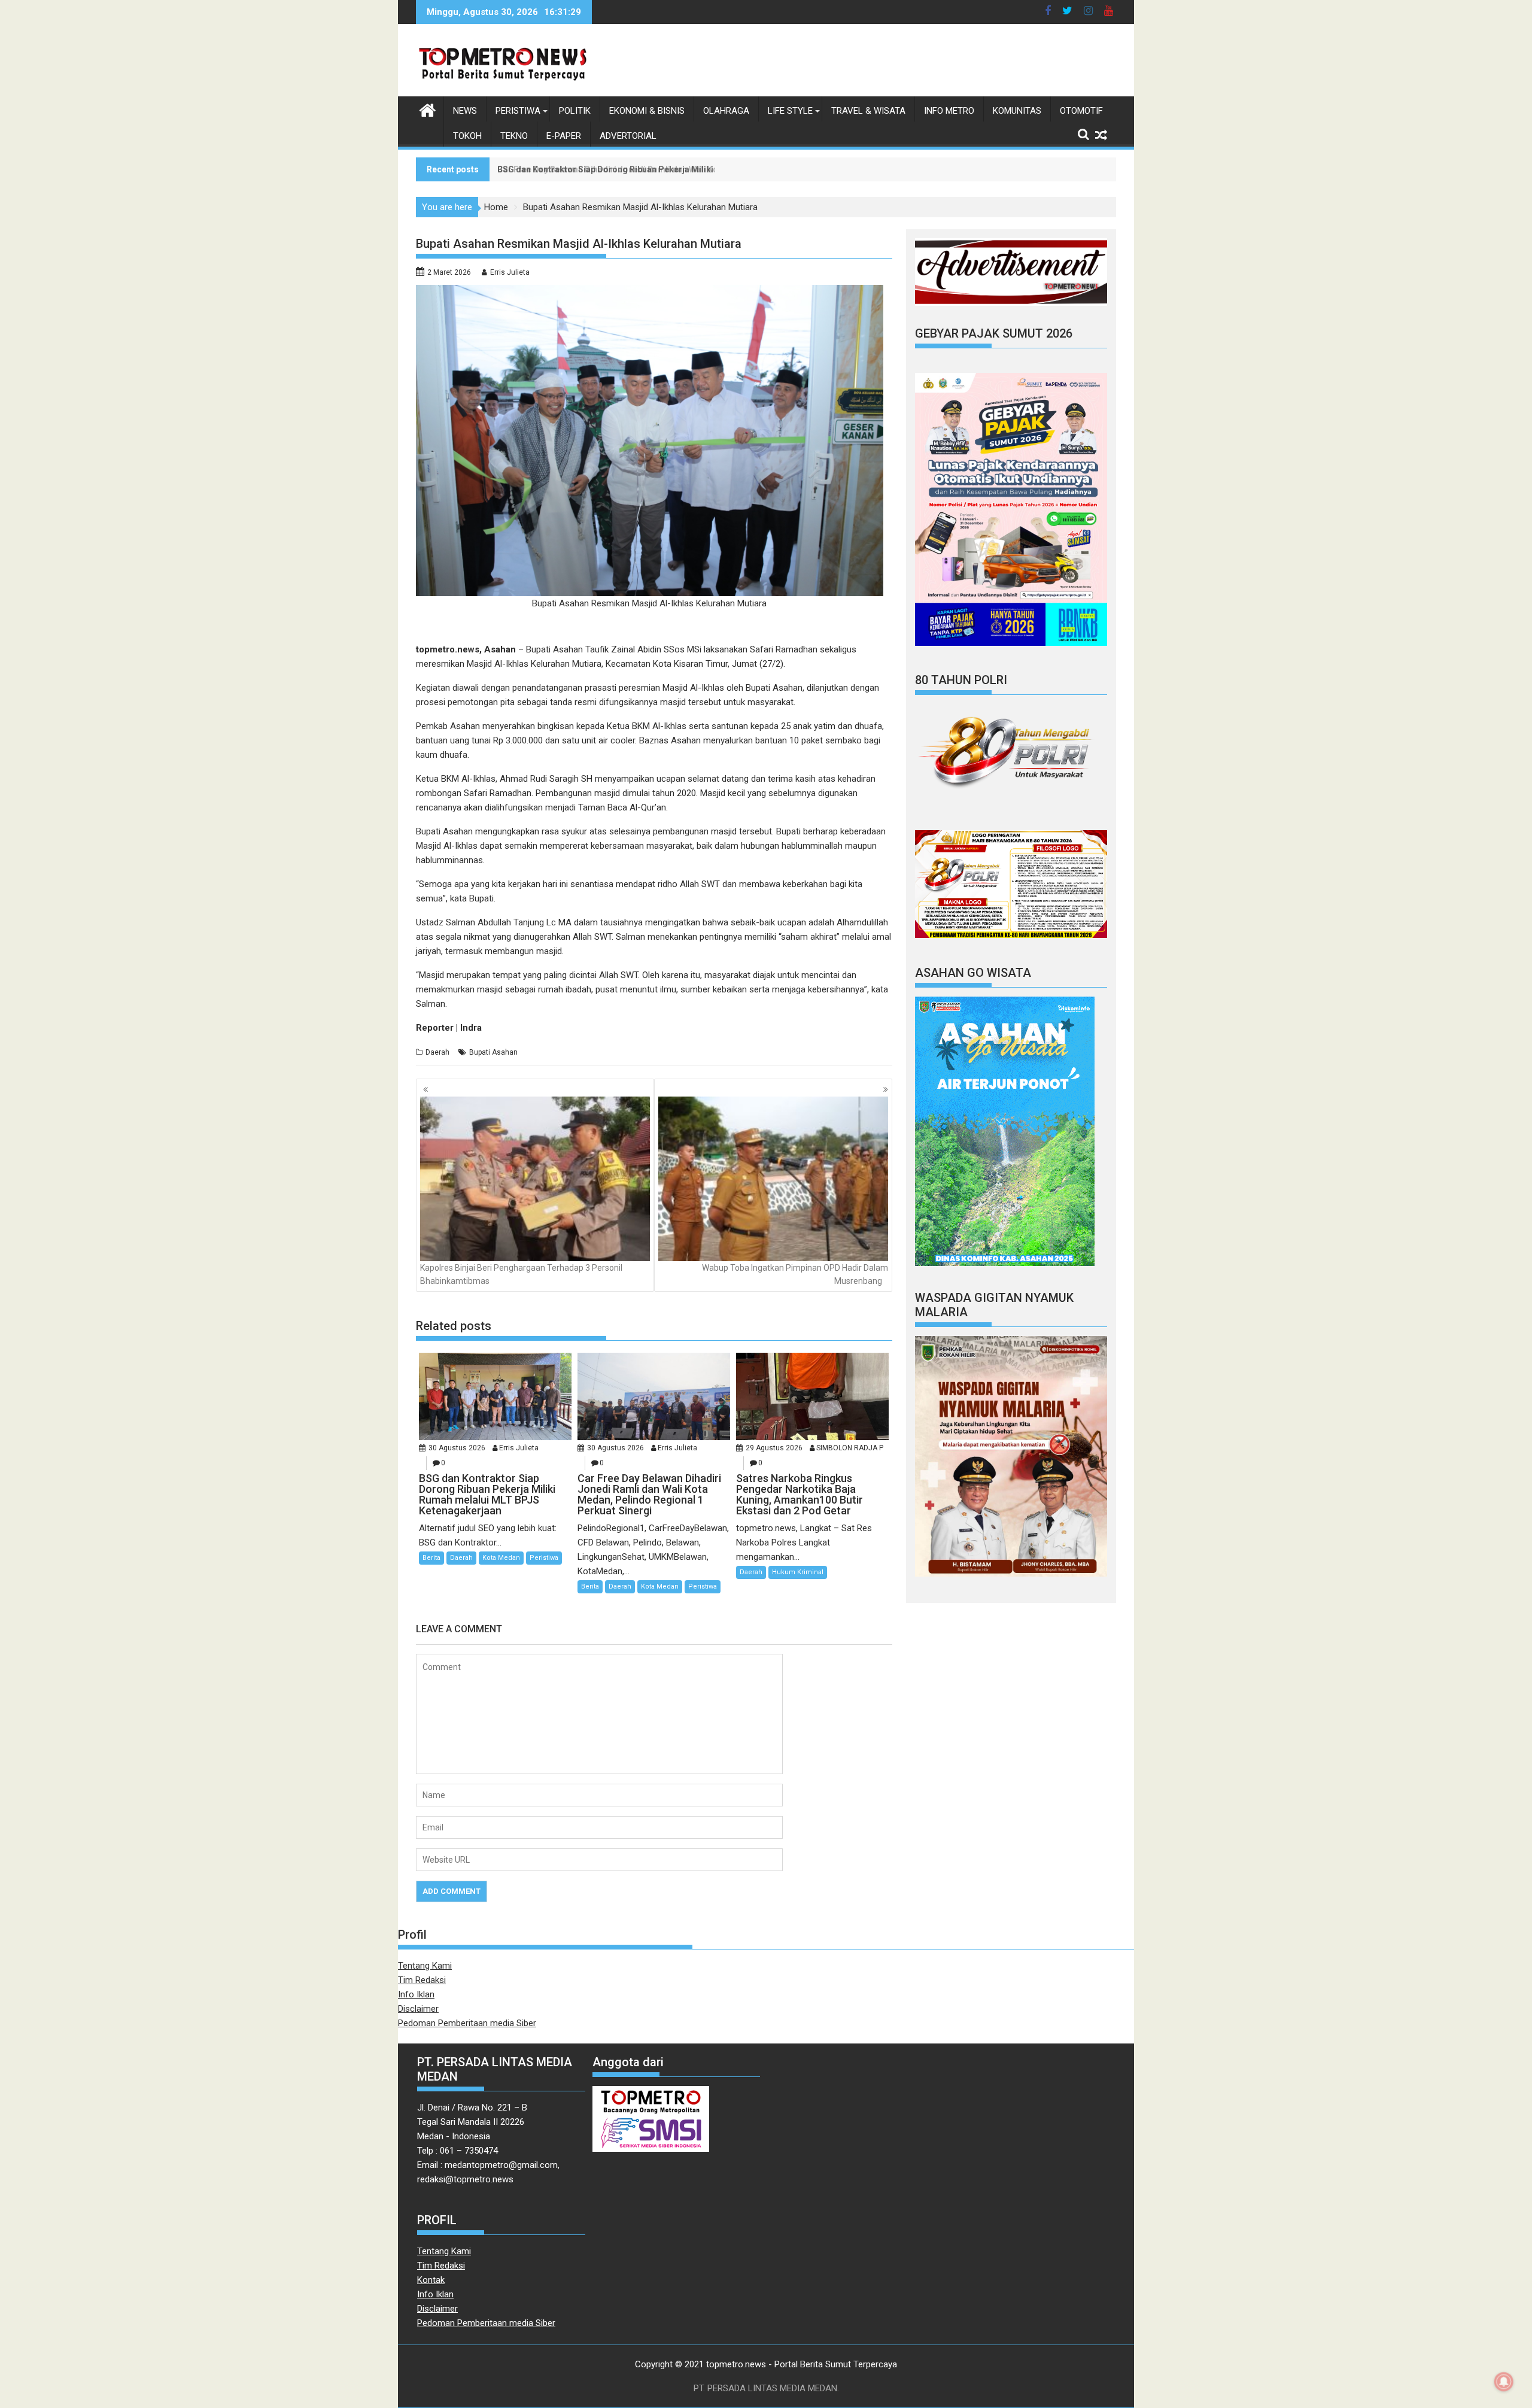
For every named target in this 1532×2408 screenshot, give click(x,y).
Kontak (431, 2280)
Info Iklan (416, 1994)
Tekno (514, 136)
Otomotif (1081, 111)
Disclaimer (418, 2009)
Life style (790, 111)
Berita (431, 1558)
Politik (575, 111)
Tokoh (467, 136)
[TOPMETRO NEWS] (428, 109)
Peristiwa (518, 111)
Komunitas (1017, 111)
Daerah (437, 1052)
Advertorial (628, 136)
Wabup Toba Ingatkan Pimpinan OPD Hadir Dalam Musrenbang (795, 1274)
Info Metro (949, 111)
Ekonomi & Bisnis (647, 111)
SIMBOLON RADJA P (850, 1448)
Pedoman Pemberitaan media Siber (467, 2023)
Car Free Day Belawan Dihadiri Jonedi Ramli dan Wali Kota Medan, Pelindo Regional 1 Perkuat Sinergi (698, 169)
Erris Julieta (510, 272)
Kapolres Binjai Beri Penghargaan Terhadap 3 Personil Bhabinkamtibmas (521, 1274)
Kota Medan (501, 1558)
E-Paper (564, 136)
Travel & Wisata (868, 111)
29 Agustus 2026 (774, 1448)
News (465, 111)
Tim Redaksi (422, 1980)
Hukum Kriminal (798, 1572)
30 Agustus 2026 (457, 1448)
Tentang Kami (425, 1966)
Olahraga (726, 111)
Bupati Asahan (493, 1052)
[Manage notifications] (1504, 2382)
